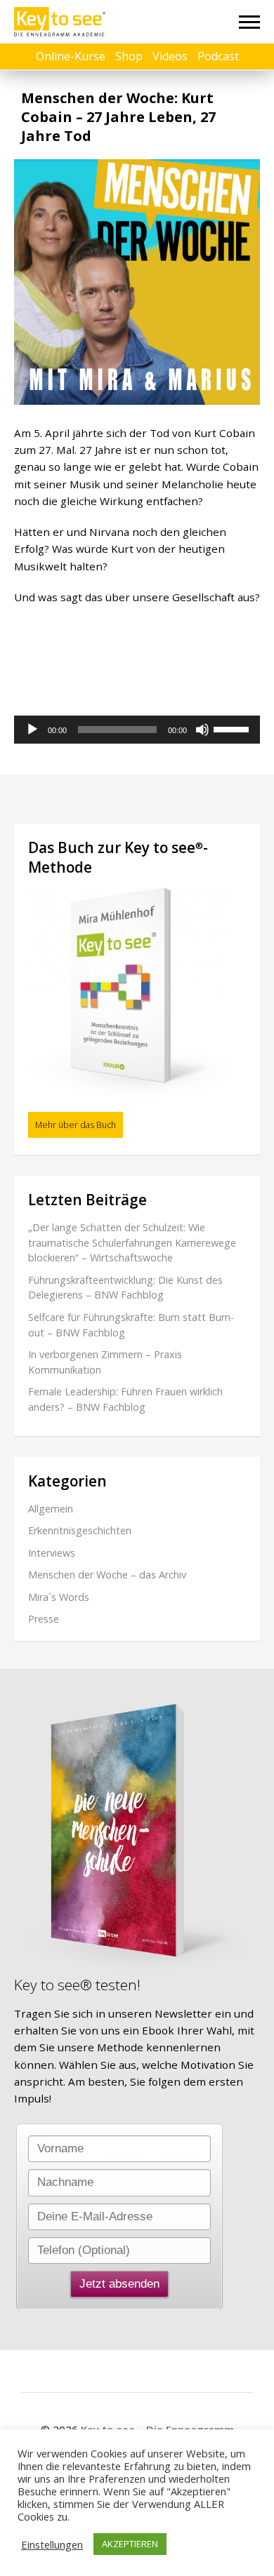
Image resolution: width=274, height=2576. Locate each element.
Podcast (218, 56)
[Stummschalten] (202, 730)
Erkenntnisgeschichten (80, 1530)
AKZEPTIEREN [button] (130, 2544)
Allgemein (51, 1509)
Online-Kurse (71, 56)
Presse (44, 1619)
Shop (129, 56)
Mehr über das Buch (76, 1125)
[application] (137, 730)
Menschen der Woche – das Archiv (107, 1575)
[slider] (233, 728)
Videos (170, 56)
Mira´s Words (59, 1597)
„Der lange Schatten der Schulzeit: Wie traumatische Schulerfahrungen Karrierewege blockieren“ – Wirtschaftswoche (132, 1242)
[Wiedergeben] (32, 730)
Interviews (52, 1553)
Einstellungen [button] (52, 2544)
